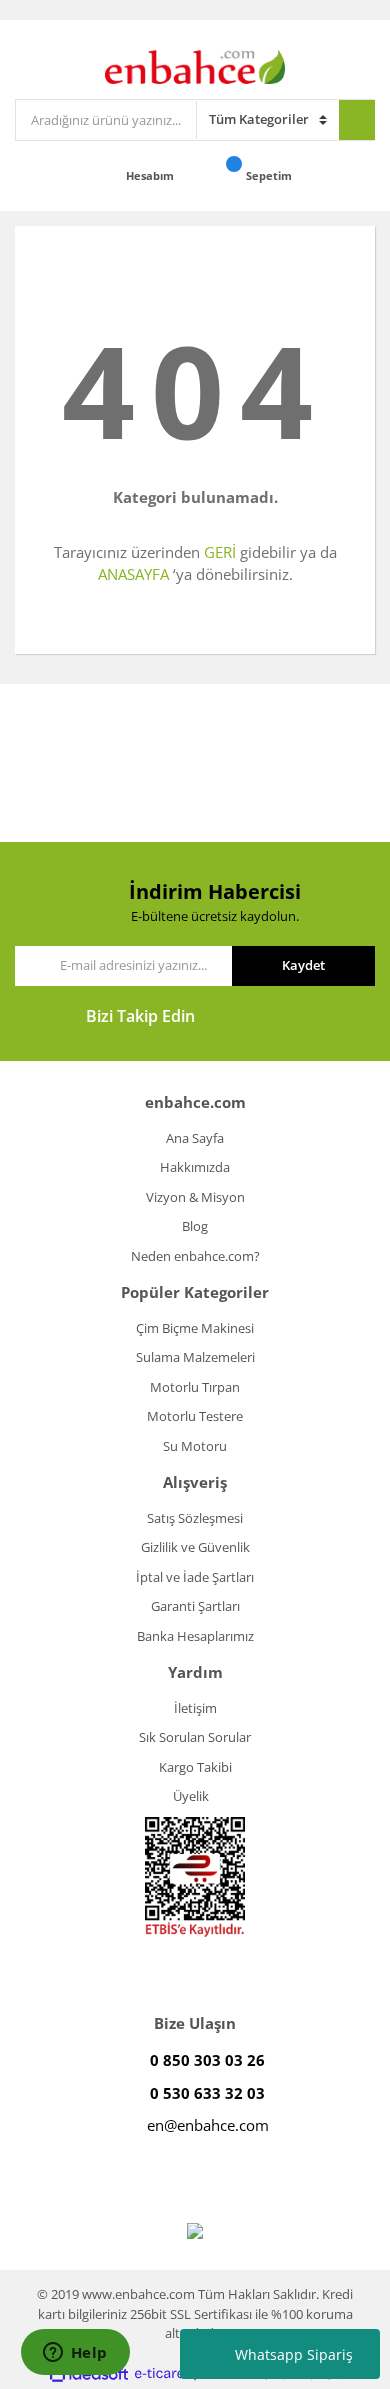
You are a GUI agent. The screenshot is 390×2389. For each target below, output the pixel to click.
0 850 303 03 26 (207, 2060)
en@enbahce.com (208, 2125)
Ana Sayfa (195, 1138)
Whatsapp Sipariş (294, 2354)
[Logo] (195, 65)
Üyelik (191, 1796)
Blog (195, 1226)
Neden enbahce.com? (195, 1256)
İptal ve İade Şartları (195, 1577)
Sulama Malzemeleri (195, 1357)
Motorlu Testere (195, 1416)
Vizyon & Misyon (195, 1197)
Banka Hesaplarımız (195, 1636)
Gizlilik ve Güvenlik (195, 1547)
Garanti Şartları (195, 1606)
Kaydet (303, 965)
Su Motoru (195, 1446)
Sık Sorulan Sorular (195, 1737)
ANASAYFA (133, 574)
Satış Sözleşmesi (195, 1518)
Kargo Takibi (195, 1767)
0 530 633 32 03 (207, 2093)
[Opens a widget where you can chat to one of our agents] (75, 2354)
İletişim (195, 1708)
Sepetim (270, 175)
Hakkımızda (195, 1167)
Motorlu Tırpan (195, 1387)
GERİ (220, 552)
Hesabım (151, 175)
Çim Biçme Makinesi (195, 1328)
